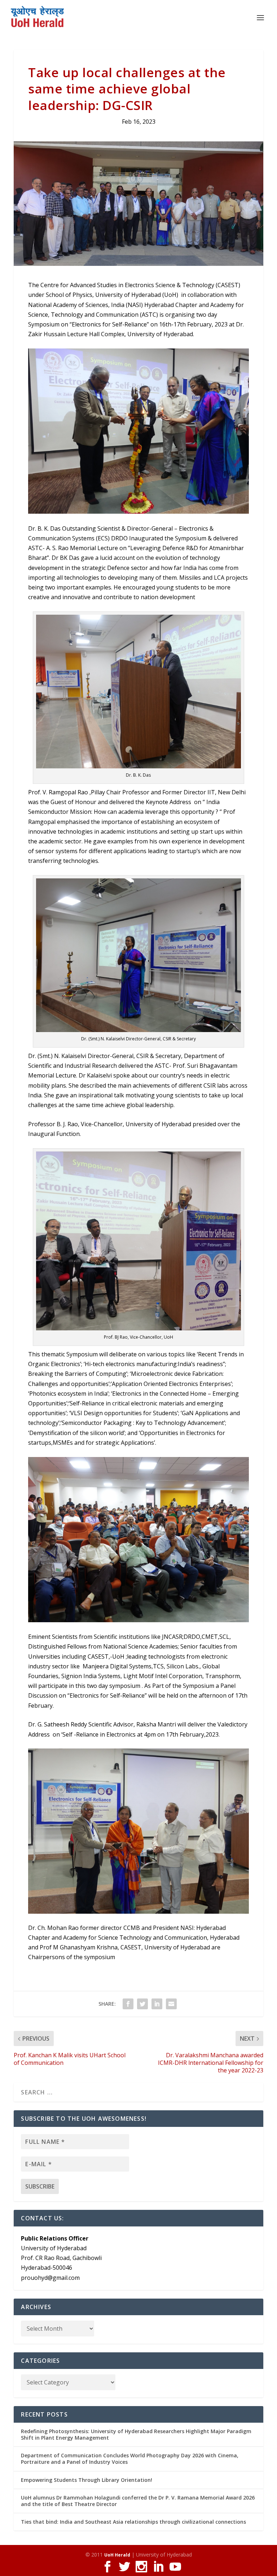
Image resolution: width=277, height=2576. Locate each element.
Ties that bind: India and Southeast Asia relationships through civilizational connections (133, 2522)
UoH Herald (117, 2555)
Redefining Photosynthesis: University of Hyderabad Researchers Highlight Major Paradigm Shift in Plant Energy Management (136, 2434)
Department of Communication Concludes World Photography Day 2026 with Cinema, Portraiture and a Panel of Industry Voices (130, 2459)
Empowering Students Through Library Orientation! (87, 2480)
